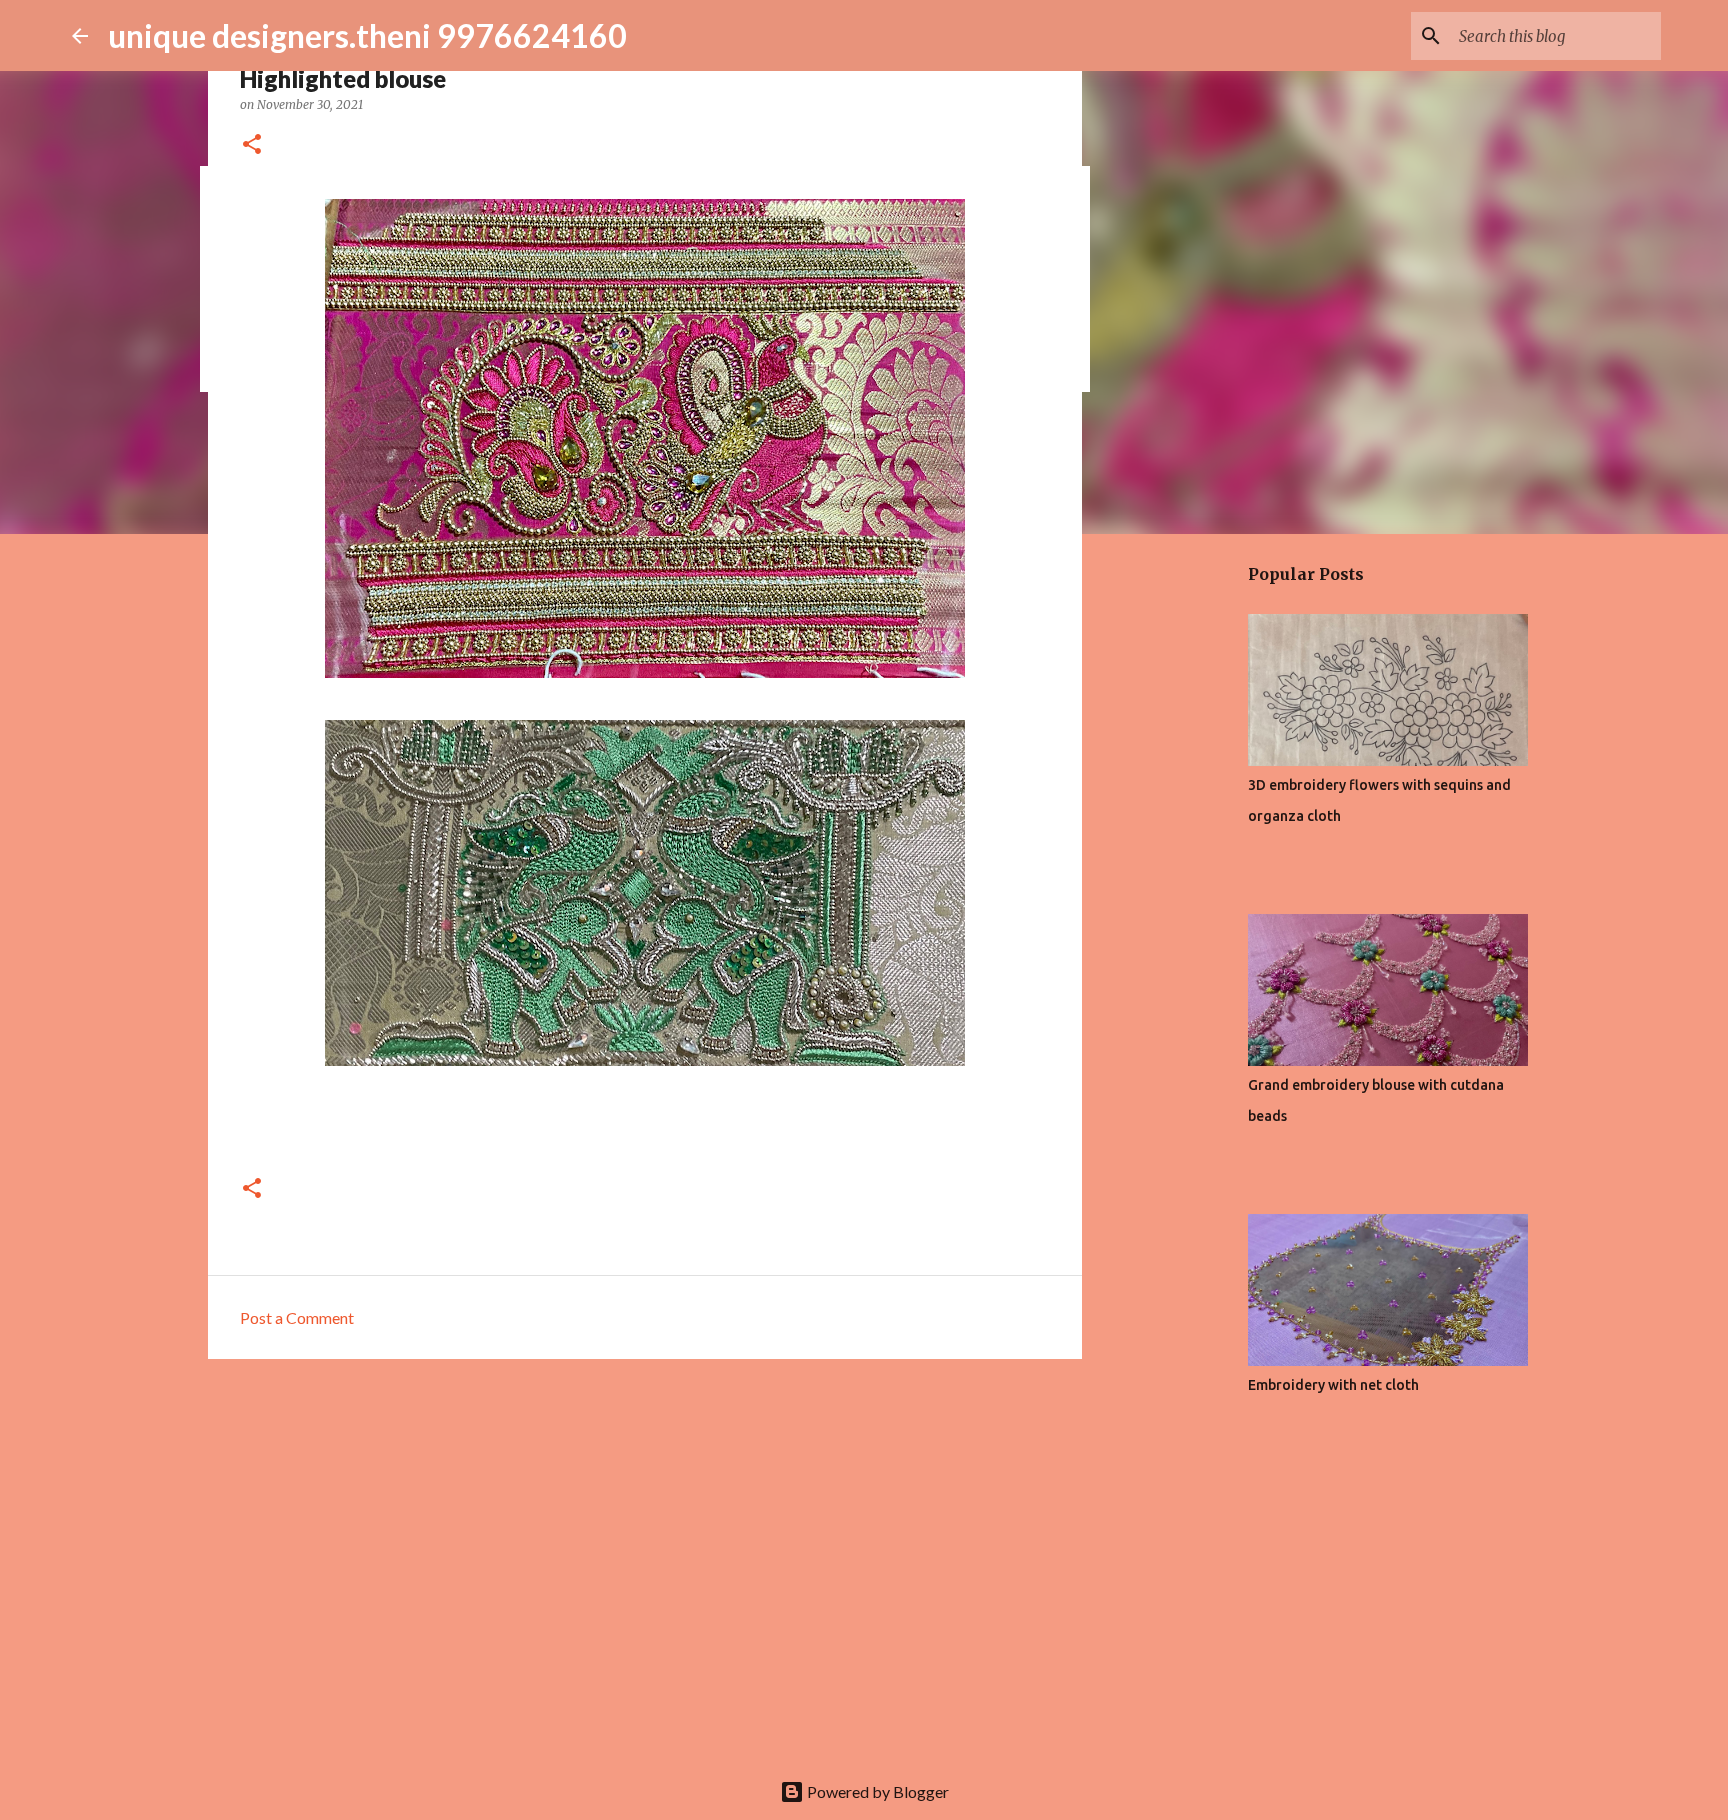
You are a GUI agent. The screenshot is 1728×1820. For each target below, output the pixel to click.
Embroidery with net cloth (1333, 1385)
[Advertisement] (645, 1529)
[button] (252, 145)
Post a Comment (297, 1317)
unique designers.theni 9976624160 (367, 35)
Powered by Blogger (876, 1791)
